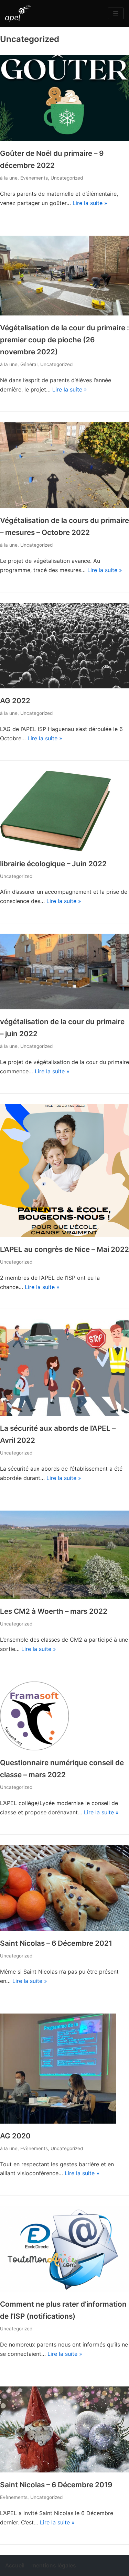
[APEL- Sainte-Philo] (18, 13)
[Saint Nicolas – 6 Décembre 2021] (64, 1929)
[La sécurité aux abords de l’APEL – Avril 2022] (64, 1414)
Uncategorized (67, 178)
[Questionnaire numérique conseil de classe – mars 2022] (34, 1748)
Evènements (34, 178)
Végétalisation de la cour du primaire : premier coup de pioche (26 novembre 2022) (64, 340)
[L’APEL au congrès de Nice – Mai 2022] (64, 1235)
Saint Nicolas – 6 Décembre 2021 (56, 1943)
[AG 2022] (64, 686)
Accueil (15, 2565)
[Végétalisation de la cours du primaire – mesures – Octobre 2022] (64, 506)
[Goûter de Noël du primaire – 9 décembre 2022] (64, 139)
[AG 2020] (58, 2122)
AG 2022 (15, 701)
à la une (9, 178)
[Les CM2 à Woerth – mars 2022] (64, 1597)
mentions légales (54, 2565)
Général (29, 364)
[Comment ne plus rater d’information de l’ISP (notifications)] (64, 2290)
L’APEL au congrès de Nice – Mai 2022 (64, 1249)
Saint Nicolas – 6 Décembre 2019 (56, 2485)
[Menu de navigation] (116, 13)
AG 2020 (15, 2136)
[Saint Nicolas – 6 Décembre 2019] (64, 2470)
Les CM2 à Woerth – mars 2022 (54, 1611)
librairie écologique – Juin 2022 (53, 864)
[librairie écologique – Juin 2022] (55, 849)
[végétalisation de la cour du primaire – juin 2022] (64, 1007)
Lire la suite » (90, 203)
